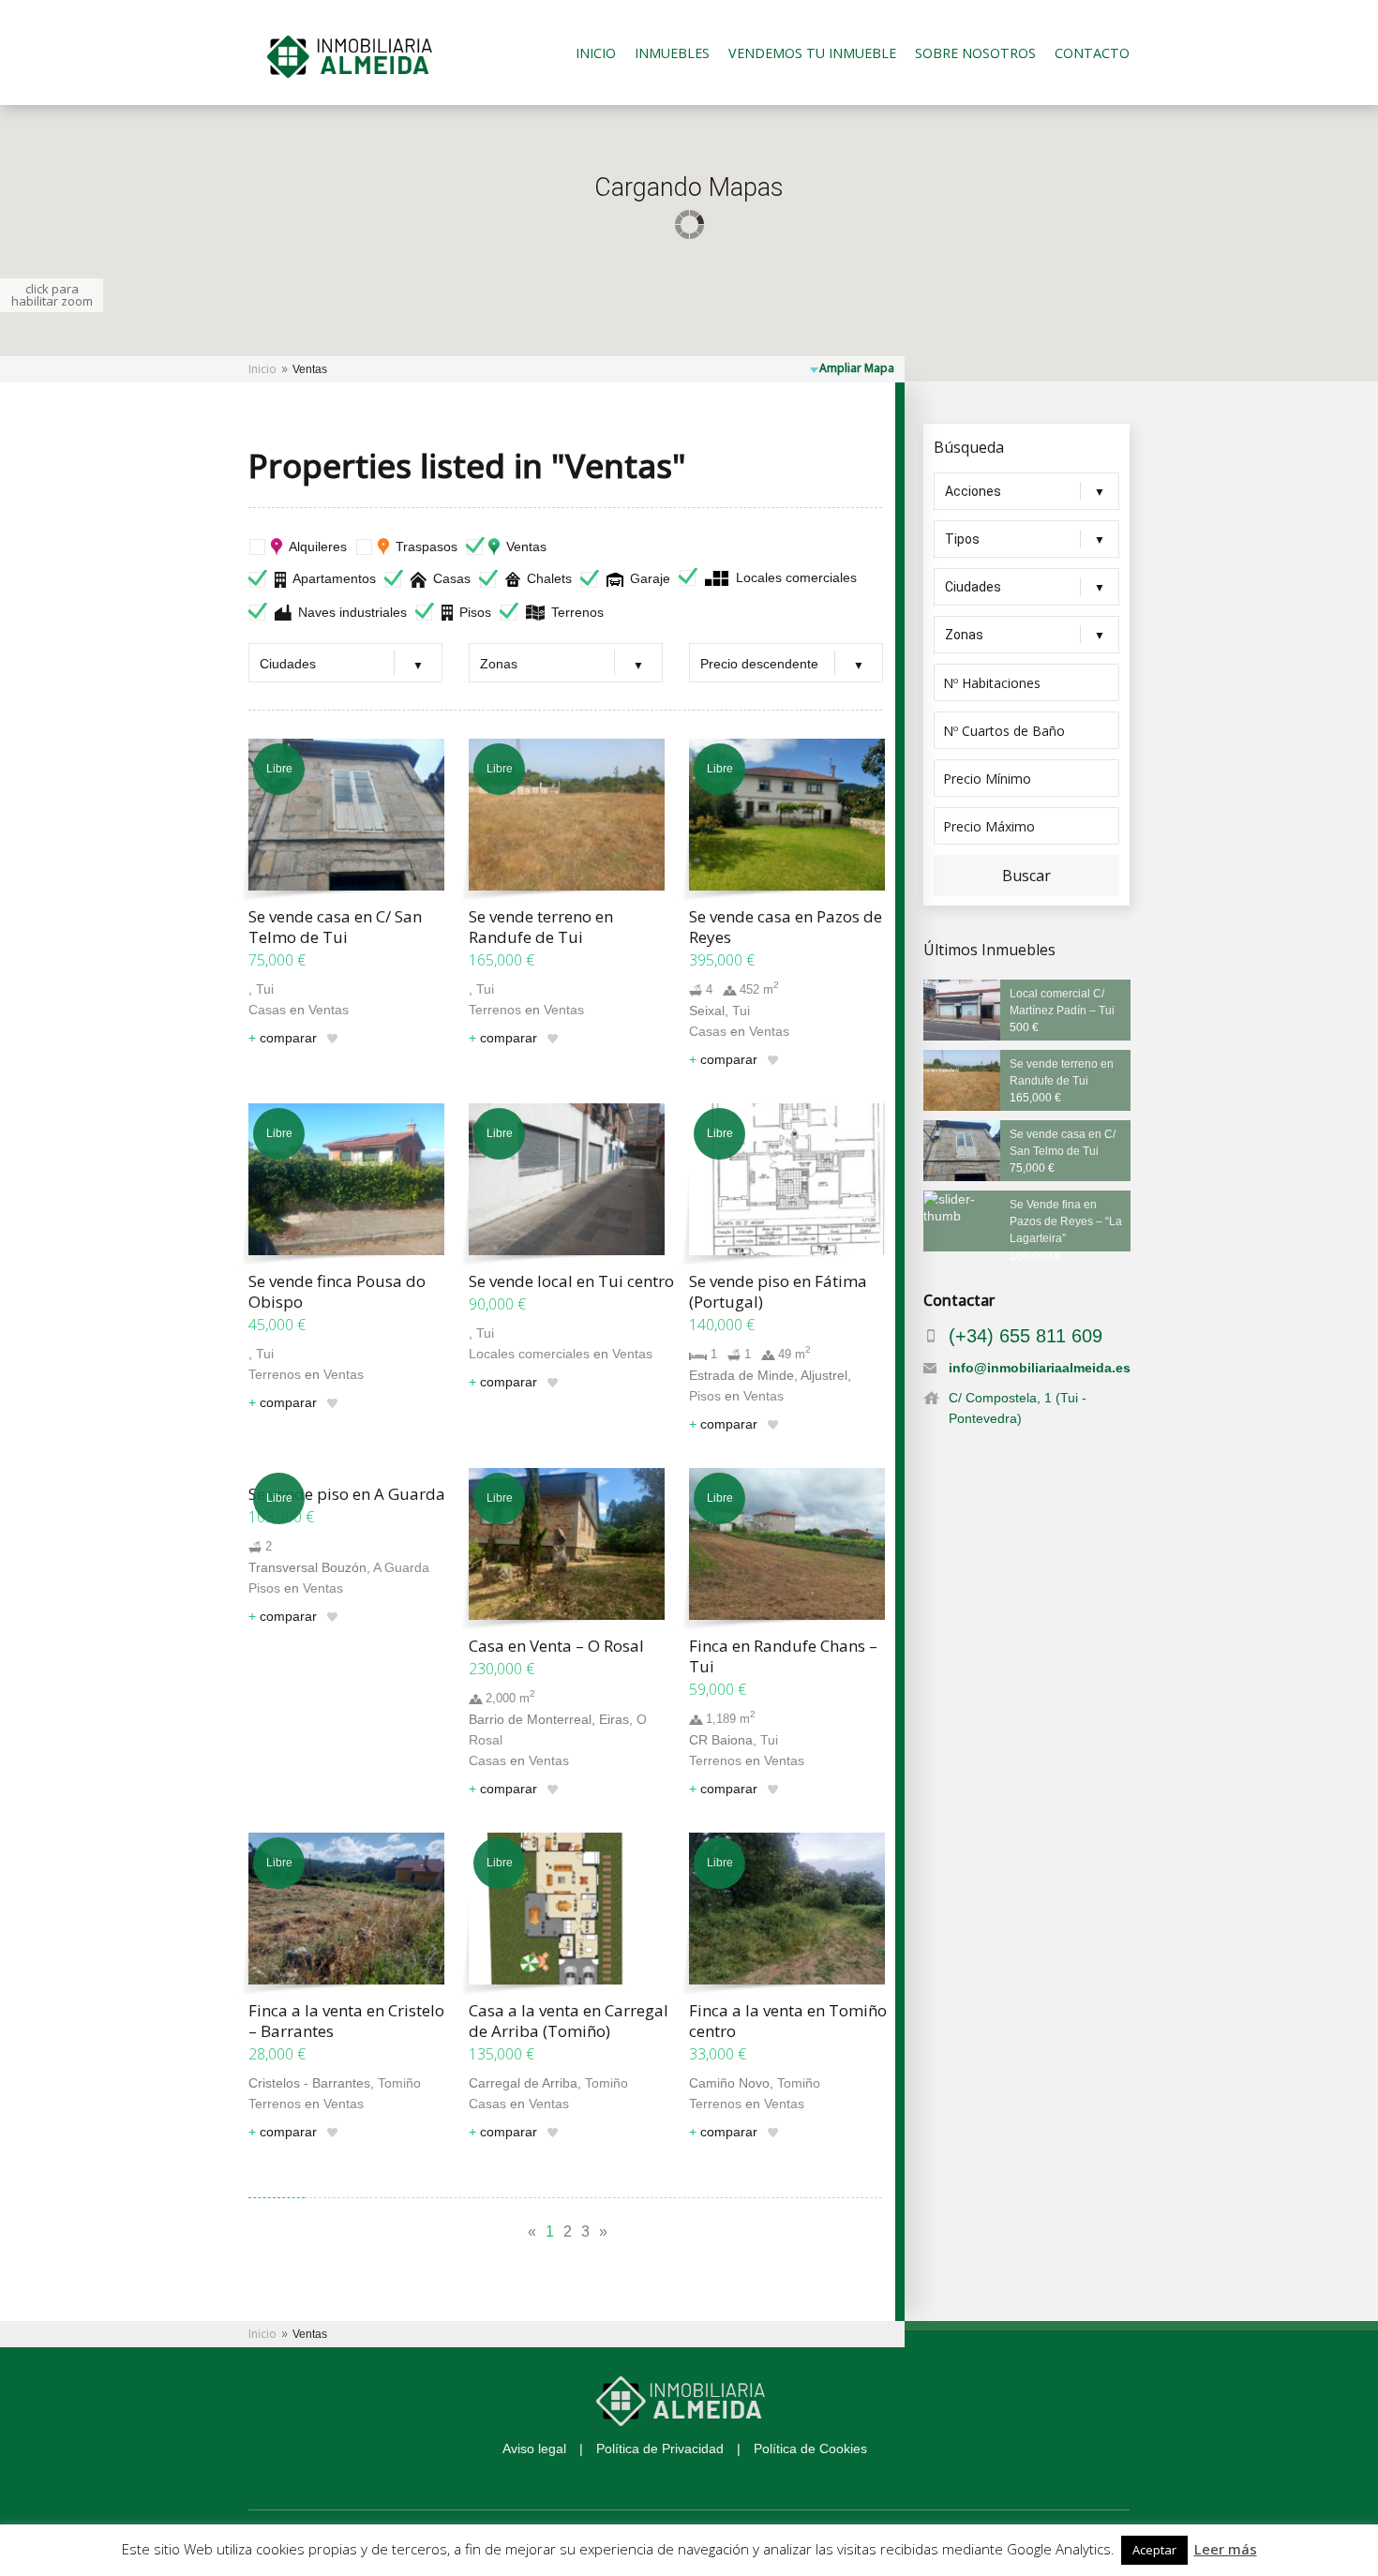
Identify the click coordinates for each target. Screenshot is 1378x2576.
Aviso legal (534, 2449)
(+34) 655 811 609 (1026, 1336)
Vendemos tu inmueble (812, 53)
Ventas (526, 547)
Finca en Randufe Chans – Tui (783, 1656)
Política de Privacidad (660, 2449)
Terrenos (577, 612)
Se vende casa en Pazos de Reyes (786, 927)
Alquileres (318, 547)
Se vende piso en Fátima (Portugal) (778, 1291)
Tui (265, 989)
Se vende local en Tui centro (571, 1281)
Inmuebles (672, 53)
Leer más (1226, 2549)
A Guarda (401, 1567)
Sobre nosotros (975, 53)
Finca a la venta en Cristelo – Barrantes (346, 2021)
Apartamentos (334, 578)
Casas (452, 578)
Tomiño (399, 2083)
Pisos (475, 612)
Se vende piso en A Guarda (347, 1494)
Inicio (596, 53)
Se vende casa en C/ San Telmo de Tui (335, 927)
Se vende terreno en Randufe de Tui (541, 927)
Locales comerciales (796, 577)
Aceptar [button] (1154, 2550)
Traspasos (427, 547)
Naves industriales (352, 612)
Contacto (1092, 53)
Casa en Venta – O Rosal (556, 1646)
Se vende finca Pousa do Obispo (337, 1291)
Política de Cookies (810, 2449)
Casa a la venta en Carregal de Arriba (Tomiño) (569, 2021)
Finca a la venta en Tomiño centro (788, 2021)
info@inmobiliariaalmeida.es (1040, 1368)
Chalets (549, 578)
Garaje (650, 578)
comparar (283, 1038)
